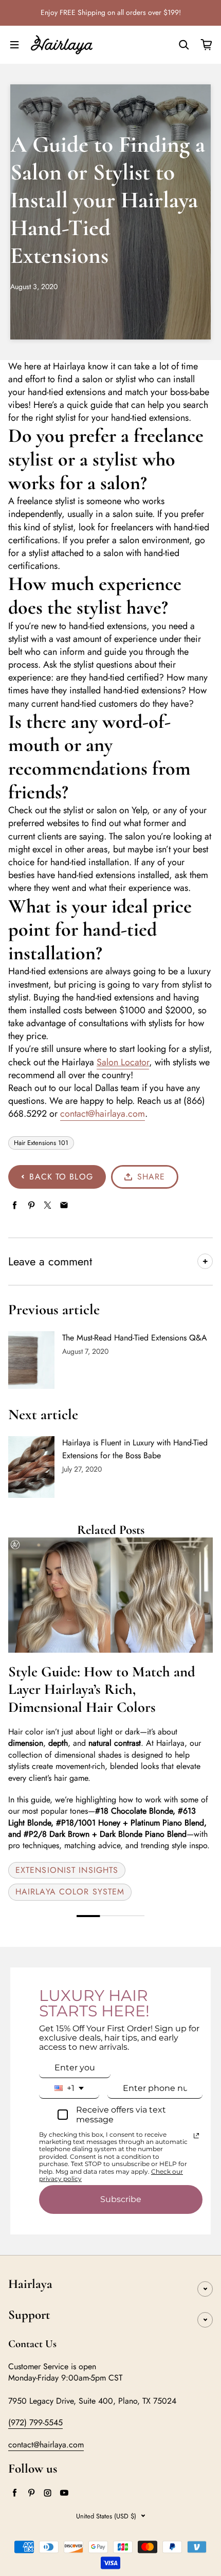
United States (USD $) (106, 2516)
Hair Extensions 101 (41, 1143)
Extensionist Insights (67, 1870)
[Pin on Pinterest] (31, 1205)
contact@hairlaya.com (103, 1114)
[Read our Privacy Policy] (196, 2136)
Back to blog (61, 1177)
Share (151, 1177)
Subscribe (121, 2199)
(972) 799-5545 (35, 2422)
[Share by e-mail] (64, 1205)
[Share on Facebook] (15, 1205)
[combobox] (69, 2088)
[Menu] (14, 45)
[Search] (184, 45)
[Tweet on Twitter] (48, 1205)
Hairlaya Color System (70, 1892)
